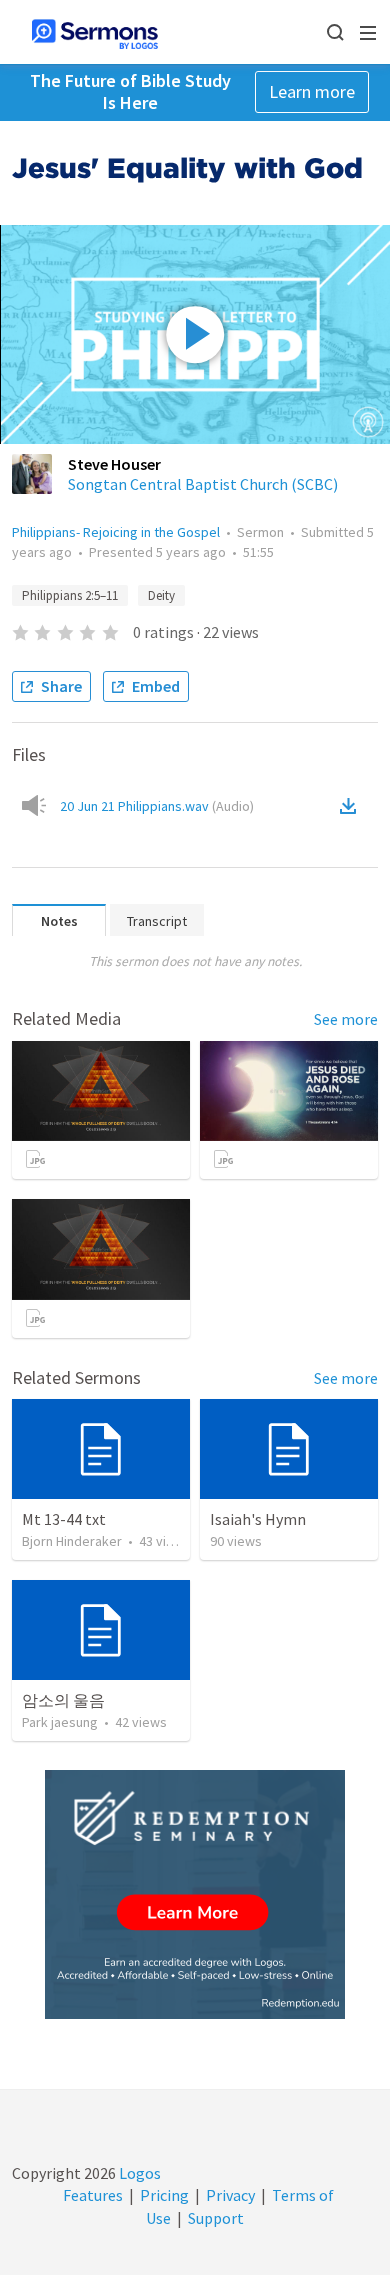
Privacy (230, 2195)
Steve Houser (114, 464)
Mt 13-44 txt (64, 1519)
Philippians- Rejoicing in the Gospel (116, 532)
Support (216, 2218)
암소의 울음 (63, 1700)
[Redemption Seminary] (195, 1894)
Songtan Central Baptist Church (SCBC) (203, 484)
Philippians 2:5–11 (70, 595)
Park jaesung (60, 1722)
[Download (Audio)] (352, 806)
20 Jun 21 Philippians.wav (157, 806)
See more (346, 1019)
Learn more (312, 91)
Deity (161, 595)
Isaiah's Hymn (258, 1519)
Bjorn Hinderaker (72, 1541)
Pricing (164, 2195)
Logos (138, 2173)
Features (93, 2195)
